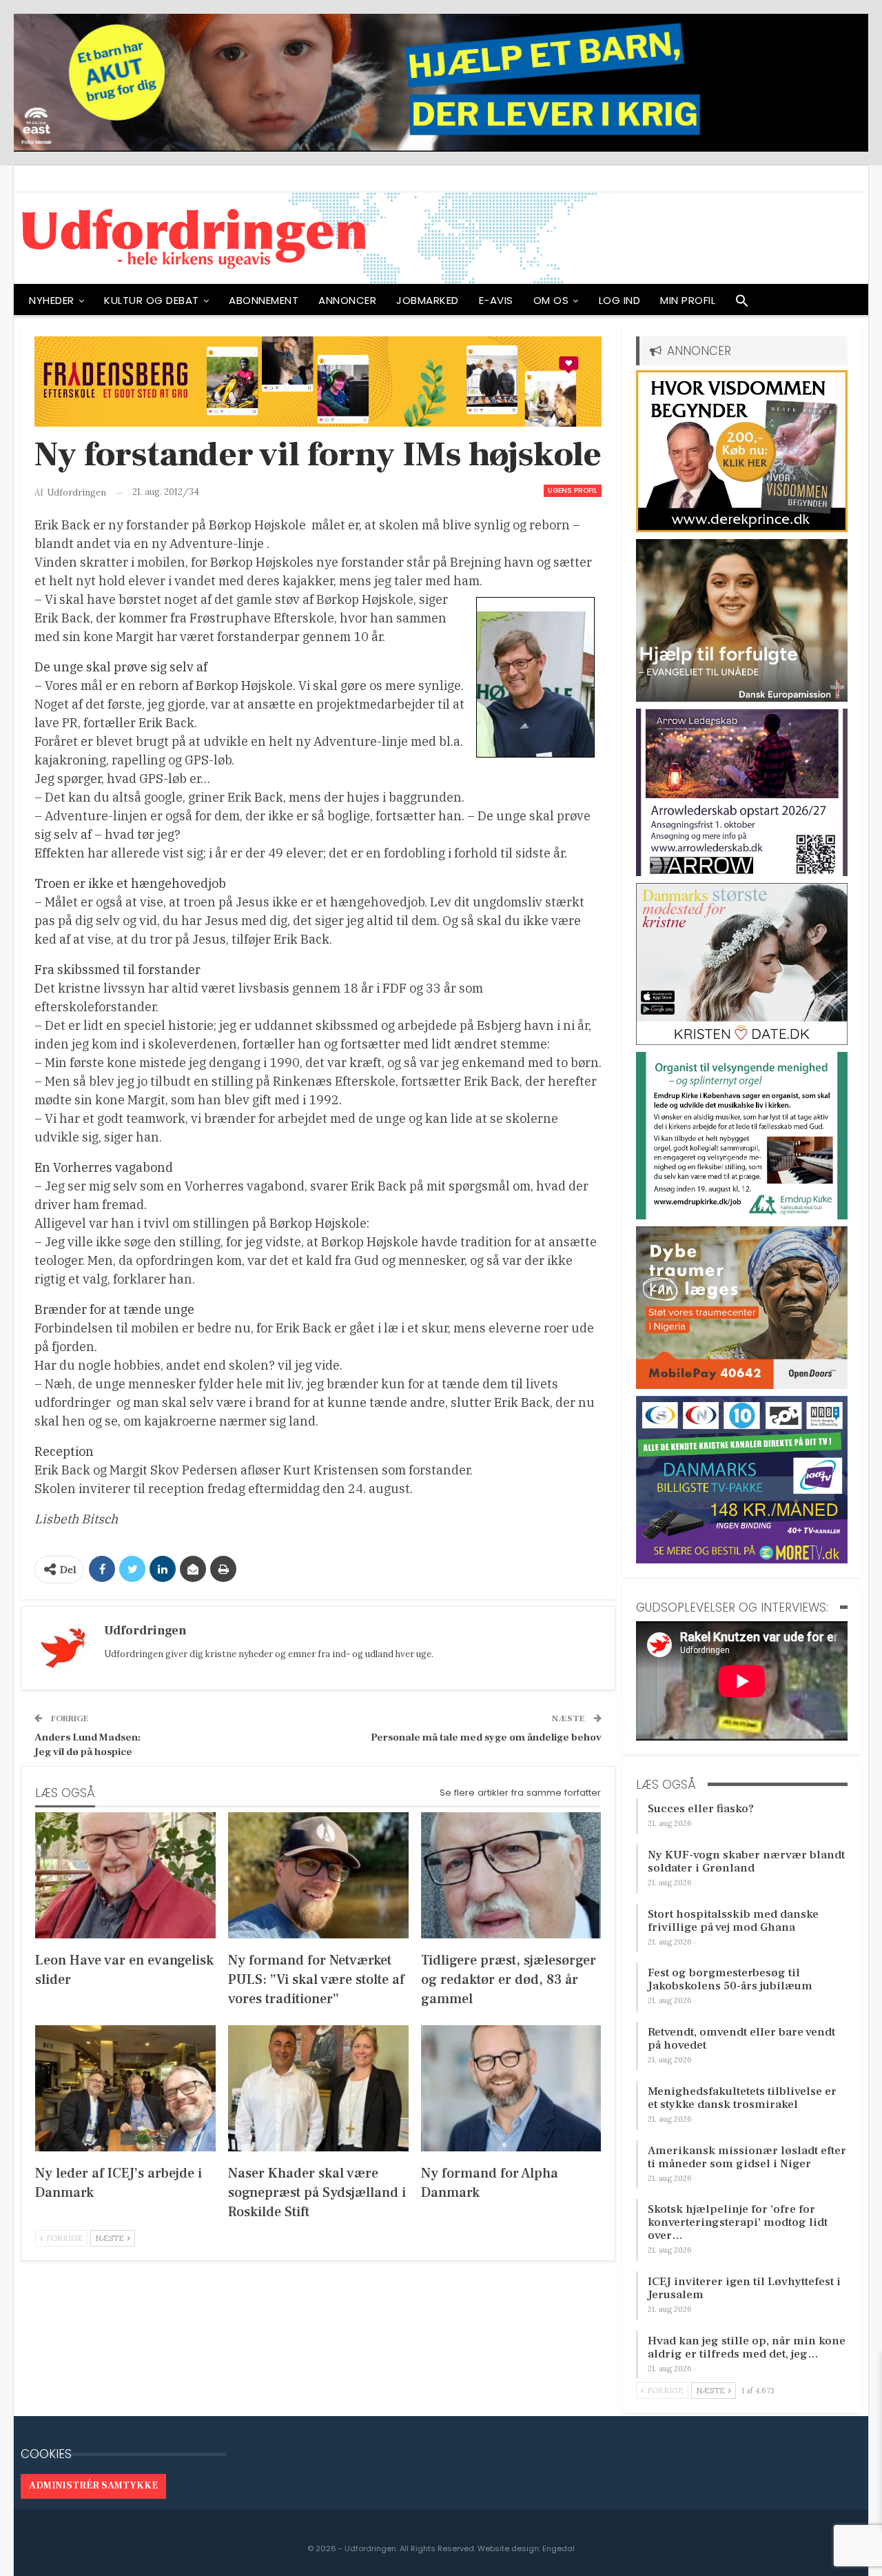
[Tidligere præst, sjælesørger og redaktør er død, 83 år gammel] (511, 1875)
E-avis (496, 300)
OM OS (551, 300)
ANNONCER (347, 300)
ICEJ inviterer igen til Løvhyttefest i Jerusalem (744, 2288)
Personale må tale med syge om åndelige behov (486, 1737)
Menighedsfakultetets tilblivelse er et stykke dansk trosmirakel (742, 2098)
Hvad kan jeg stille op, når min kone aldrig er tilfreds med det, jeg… (747, 2347)
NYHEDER (52, 300)
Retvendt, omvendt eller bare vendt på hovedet (741, 2039)
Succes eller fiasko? (701, 1809)
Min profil (688, 300)
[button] (742, 304)
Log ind (620, 300)
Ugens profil (573, 490)
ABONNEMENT (264, 300)
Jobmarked (428, 300)
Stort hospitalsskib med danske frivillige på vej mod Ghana (733, 1921)
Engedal (558, 2548)
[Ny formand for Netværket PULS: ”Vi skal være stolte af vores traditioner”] (318, 1875)
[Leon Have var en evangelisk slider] (125, 1875)
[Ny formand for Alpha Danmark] (511, 2088)
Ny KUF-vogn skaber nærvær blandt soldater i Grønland (746, 1862)
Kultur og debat (152, 300)
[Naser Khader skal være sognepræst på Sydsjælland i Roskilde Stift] (318, 2088)
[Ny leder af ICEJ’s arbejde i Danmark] (125, 2088)
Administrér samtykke (93, 2486)
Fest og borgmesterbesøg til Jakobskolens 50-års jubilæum (730, 1979)
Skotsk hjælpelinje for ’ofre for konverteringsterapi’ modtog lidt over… (738, 2222)
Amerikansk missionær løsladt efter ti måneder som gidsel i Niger (747, 2157)
